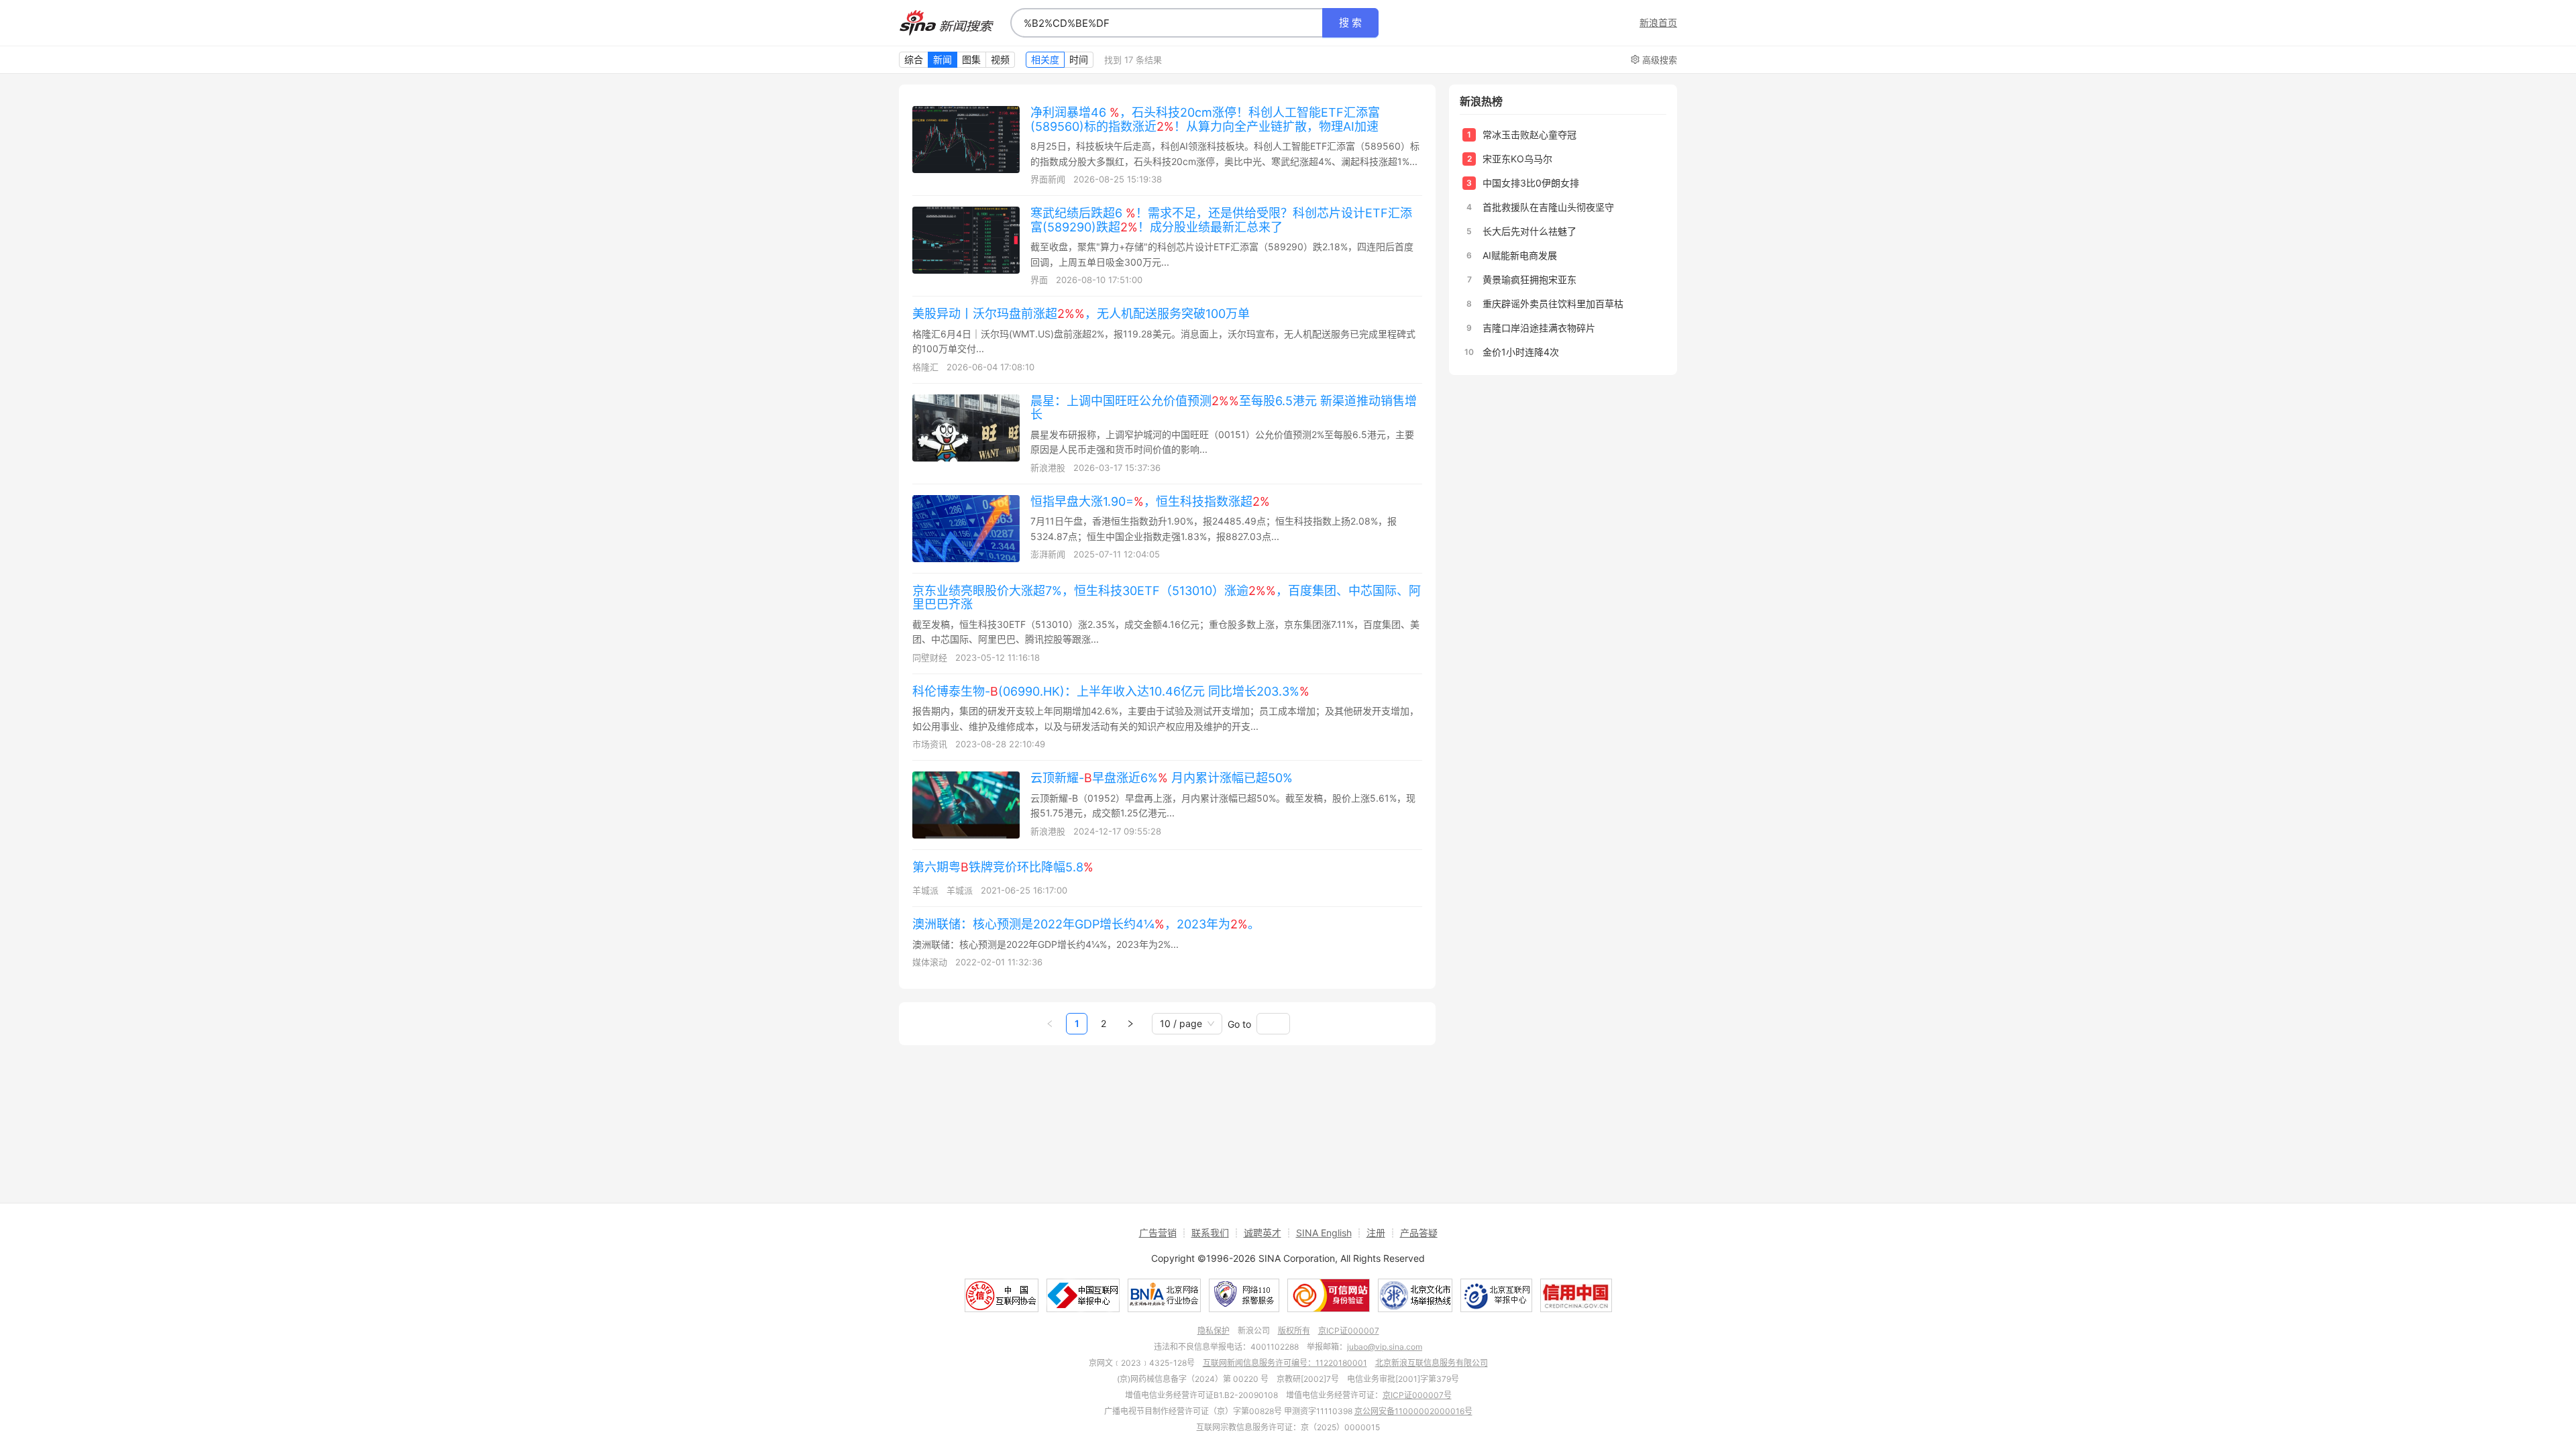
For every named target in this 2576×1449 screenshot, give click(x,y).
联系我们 (1210, 1233)
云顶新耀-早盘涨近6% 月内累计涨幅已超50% (1162, 778)
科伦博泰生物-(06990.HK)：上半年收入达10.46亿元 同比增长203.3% (1111, 691)
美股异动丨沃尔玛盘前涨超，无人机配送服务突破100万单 (1081, 314)
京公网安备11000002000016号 (1413, 1411)
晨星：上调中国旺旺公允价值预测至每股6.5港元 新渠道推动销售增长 (1224, 408)
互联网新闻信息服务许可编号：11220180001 (1285, 1363)
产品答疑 (1419, 1233)
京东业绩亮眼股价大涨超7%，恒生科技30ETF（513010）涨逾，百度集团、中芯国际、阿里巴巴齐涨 (1167, 598)
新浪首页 (1658, 23)
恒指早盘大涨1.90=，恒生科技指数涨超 (1150, 501)
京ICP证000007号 (1417, 1395)
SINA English (1324, 1233)
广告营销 (1158, 1233)
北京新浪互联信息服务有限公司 (1432, 1363)
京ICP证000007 (1349, 1331)
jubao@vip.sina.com (1385, 1347)
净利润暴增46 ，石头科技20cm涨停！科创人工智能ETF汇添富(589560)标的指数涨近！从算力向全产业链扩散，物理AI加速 (1205, 119)
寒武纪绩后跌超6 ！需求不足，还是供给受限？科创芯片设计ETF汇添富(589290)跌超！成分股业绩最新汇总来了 (1221, 220)
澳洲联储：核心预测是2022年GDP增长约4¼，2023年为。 (1086, 924)
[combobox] (1167, 23)
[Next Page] (1130, 1024)
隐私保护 (1214, 1331)
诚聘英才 (1263, 1233)
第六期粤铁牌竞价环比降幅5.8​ (1003, 867)
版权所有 (1294, 1331)
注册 (1376, 1233)
